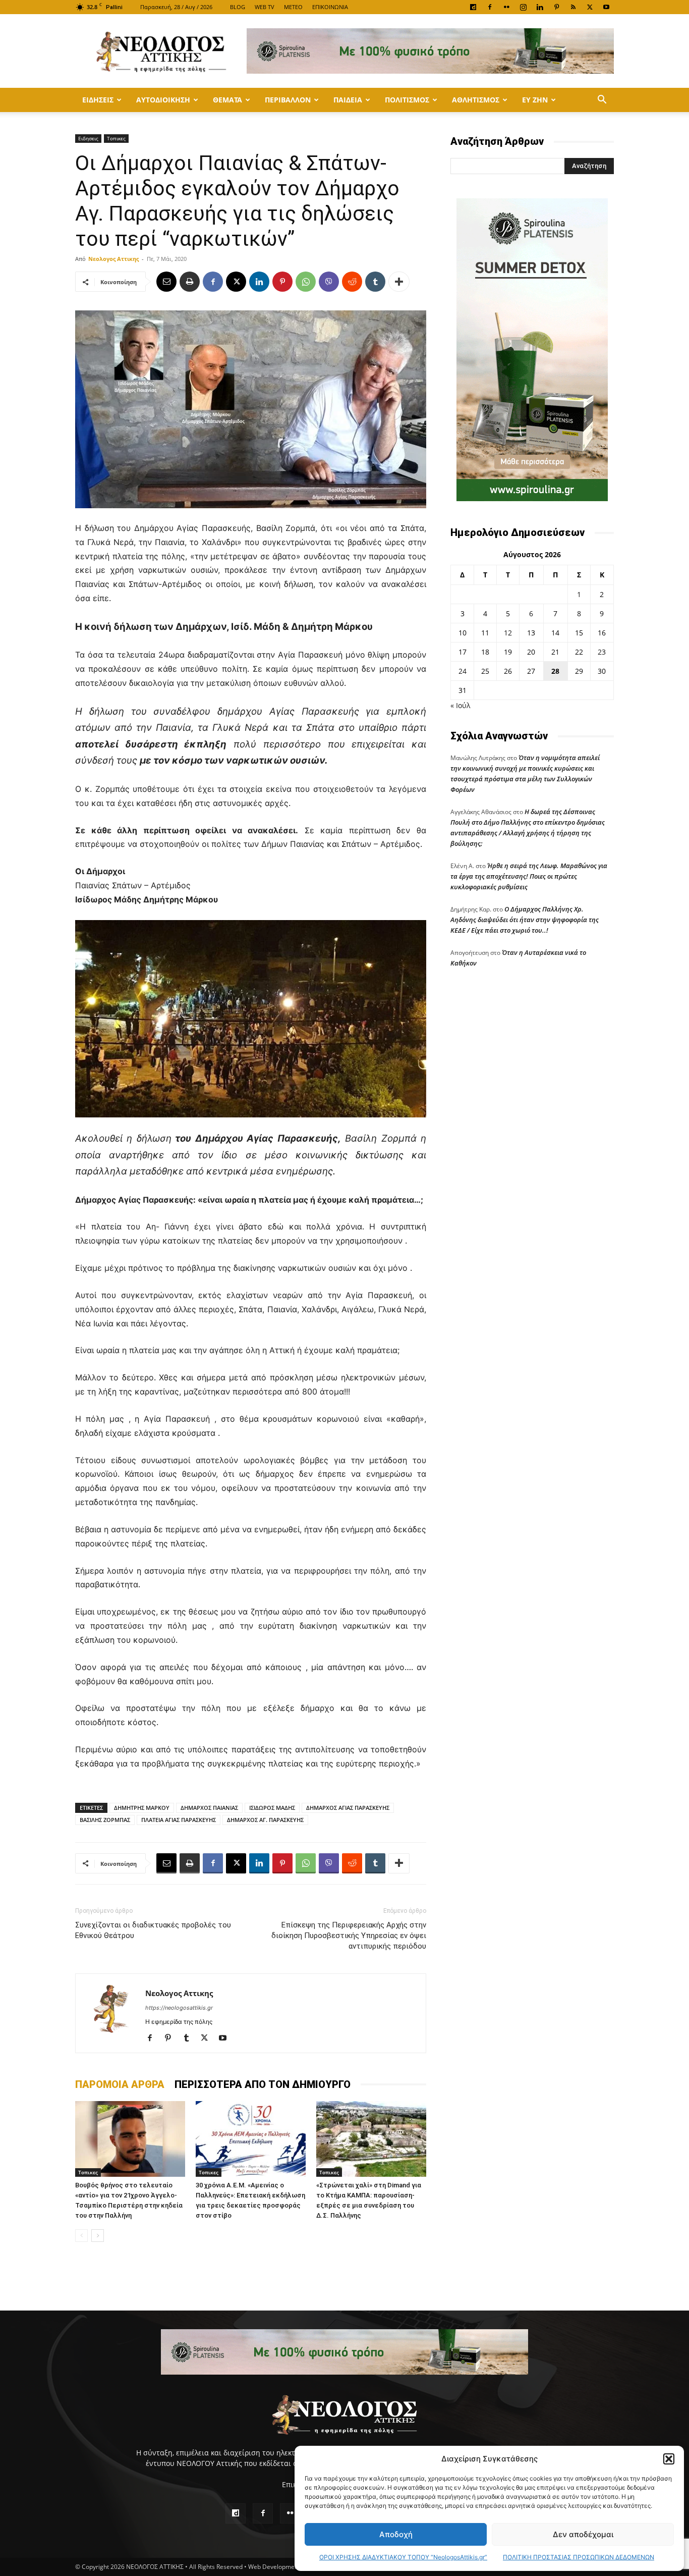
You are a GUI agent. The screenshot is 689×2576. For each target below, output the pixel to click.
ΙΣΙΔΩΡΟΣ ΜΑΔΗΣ (272, 1808)
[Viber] (329, 282)
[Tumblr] (375, 282)
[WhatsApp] (306, 282)
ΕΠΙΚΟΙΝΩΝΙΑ (330, 7)
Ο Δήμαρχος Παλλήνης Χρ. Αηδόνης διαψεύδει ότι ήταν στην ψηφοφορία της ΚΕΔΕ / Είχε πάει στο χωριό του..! (525, 920)
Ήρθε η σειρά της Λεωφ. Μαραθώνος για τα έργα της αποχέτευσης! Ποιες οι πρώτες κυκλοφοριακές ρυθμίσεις (529, 876)
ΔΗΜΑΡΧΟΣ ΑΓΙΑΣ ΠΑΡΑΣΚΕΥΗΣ (348, 1808)
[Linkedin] (540, 7)
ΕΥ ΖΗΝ (535, 100)
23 (602, 652)
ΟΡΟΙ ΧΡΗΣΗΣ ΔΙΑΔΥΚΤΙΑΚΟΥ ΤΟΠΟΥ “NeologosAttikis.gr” (403, 2557)
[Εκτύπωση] (190, 282)
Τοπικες (116, 138)
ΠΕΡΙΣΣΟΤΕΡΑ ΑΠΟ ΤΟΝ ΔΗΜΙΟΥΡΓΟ (263, 2084)
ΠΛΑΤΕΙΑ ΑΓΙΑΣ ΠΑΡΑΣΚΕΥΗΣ (179, 1820)
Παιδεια (348, 100)
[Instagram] (523, 7)
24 (463, 671)
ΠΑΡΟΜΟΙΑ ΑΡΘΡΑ (120, 2084)
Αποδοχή (396, 2534)
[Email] (166, 282)
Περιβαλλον (288, 100)
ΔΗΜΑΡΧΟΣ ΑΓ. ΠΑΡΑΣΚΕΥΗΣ (265, 1820)
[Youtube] (606, 7)
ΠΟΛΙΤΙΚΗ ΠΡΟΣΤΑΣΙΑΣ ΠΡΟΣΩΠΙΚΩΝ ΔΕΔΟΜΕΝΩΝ (579, 2557)
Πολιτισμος (407, 100)
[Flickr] (506, 7)
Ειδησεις (98, 100)
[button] (669, 2459)
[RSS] (573, 7)
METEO (293, 7)
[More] (399, 282)
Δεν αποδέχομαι (583, 2534)
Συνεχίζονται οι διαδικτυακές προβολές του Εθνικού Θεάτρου (153, 1930)
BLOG (238, 7)
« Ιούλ (460, 705)
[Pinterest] (556, 7)
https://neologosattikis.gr (179, 2008)
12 (508, 633)
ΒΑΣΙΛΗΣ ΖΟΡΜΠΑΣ (105, 1820)
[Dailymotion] (473, 7)
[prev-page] (81, 2236)
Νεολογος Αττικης (113, 259)
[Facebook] (490, 7)
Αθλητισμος (476, 100)
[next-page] (98, 2236)
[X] (590, 7)
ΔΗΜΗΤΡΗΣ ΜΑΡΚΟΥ (142, 1808)
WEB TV (265, 7)
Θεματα (227, 100)
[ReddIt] (352, 282)
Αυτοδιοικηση (163, 100)
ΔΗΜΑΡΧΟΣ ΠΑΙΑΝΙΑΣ (209, 1808)
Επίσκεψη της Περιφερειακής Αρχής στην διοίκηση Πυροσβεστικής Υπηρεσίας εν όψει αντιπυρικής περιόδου (349, 1936)
